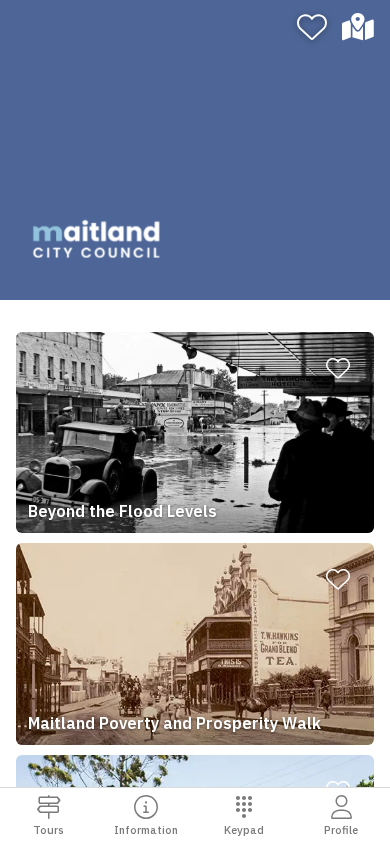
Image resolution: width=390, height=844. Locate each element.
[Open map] (362, 27)
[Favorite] (312, 27)
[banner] (195, 150)
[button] (195, 432)
